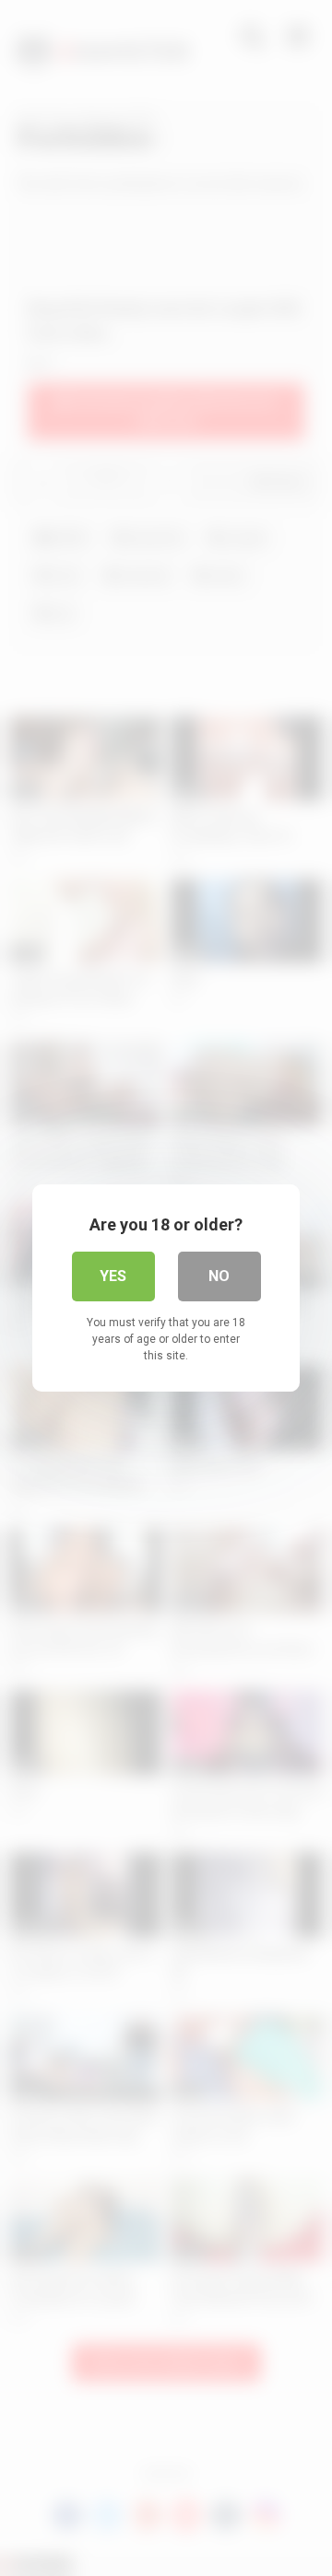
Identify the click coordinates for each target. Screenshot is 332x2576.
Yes (113, 1276)
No (219, 1276)
